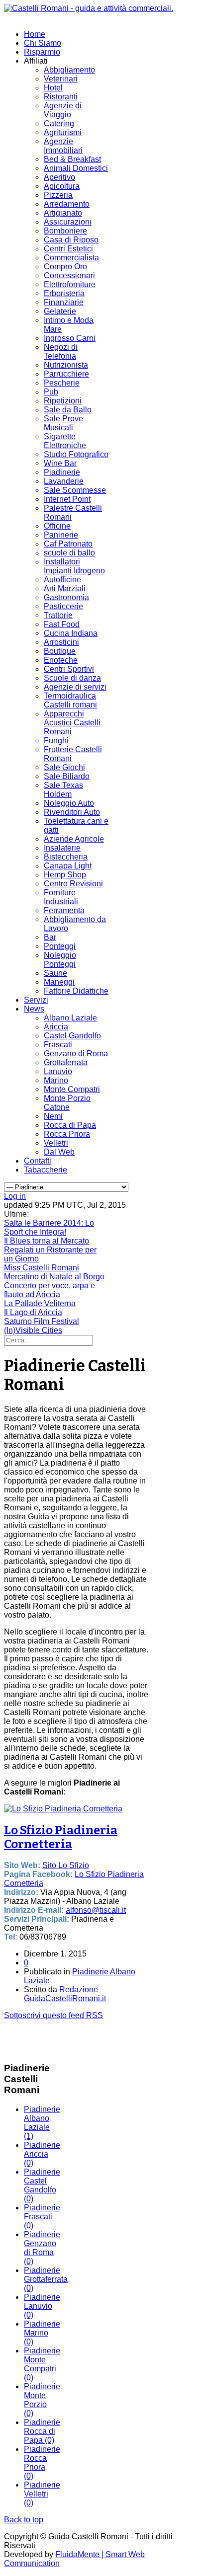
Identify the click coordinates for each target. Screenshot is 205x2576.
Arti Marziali (65, 588)
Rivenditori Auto (72, 812)
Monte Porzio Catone (67, 1103)
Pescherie (62, 383)
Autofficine (62, 580)
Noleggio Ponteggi (60, 960)
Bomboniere (65, 231)
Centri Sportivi (69, 669)
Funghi (56, 741)
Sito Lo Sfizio (66, 1865)
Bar (50, 937)
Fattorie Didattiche (76, 991)
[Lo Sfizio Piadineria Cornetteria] (63, 1809)
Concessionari (69, 275)
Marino (56, 1080)
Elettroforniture (70, 284)
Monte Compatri (72, 1089)
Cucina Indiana (71, 633)
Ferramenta (64, 910)
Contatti (38, 1161)
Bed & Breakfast (72, 159)
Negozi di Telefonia (61, 351)
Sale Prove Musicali (63, 423)
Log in (15, 1196)
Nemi (53, 1116)
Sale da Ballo (68, 410)
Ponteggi (60, 946)
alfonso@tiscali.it (96, 1910)
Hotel (53, 88)
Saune (55, 973)
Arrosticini (61, 642)
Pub (51, 392)
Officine (57, 526)
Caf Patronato (68, 544)
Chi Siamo (43, 43)
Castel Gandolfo (72, 1036)
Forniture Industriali (61, 897)
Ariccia (56, 1027)
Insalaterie (62, 848)
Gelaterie (60, 311)
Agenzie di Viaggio (63, 110)
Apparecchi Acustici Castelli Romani (72, 723)
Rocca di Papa (70, 1125)
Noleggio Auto (69, 803)
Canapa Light (68, 866)
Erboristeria (64, 293)
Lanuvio (58, 1071)
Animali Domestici (76, 168)
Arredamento (67, 204)
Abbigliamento (69, 70)
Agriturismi (63, 132)
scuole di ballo (69, 553)
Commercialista (71, 258)
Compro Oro (65, 267)
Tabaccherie (46, 1170)
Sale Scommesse (75, 490)
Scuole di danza (72, 678)
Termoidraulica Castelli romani (70, 700)
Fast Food (62, 624)
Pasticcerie (63, 606)
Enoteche (61, 660)
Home (35, 34)
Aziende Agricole (74, 839)
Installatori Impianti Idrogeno (74, 566)
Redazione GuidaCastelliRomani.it (65, 1994)
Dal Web (59, 1152)
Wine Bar (60, 463)
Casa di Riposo (71, 240)
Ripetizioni (63, 401)
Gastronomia (66, 597)
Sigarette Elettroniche (65, 441)
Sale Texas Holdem (63, 790)
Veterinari (61, 79)
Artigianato (63, 213)
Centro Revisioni (73, 884)
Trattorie (58, 615)
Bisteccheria (66, 857)
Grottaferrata (66, 1062)
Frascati (58, 1045)
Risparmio (42, 52)
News (34, 1009)
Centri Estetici (68, 249)
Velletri (56, 1143)
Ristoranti (61, 97)
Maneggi (59, 982)
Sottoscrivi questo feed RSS (53, 2015)
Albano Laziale (70, 1018)
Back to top (24, 2520)
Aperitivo (59, 177)
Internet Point (67, 499)
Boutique (60, 651)
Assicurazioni (68, 222)
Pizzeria (58, 195)
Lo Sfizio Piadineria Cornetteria (61, 1837)
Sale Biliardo (67, 776)
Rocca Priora (67, 1134)
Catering (59, 123)
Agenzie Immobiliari (63, 146)
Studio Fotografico (76, 454)
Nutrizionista (66, 365)
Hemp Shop (65, 875)
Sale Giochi (64, 767)
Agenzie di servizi (75, 687)
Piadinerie (62, 472)
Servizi (36, 1000)
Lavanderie (64, 481)
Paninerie (61, 535)
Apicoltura (62, 186)
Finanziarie (64, 302)
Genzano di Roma (76, 1054)
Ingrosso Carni (70, 338)
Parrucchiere (66, 374)
